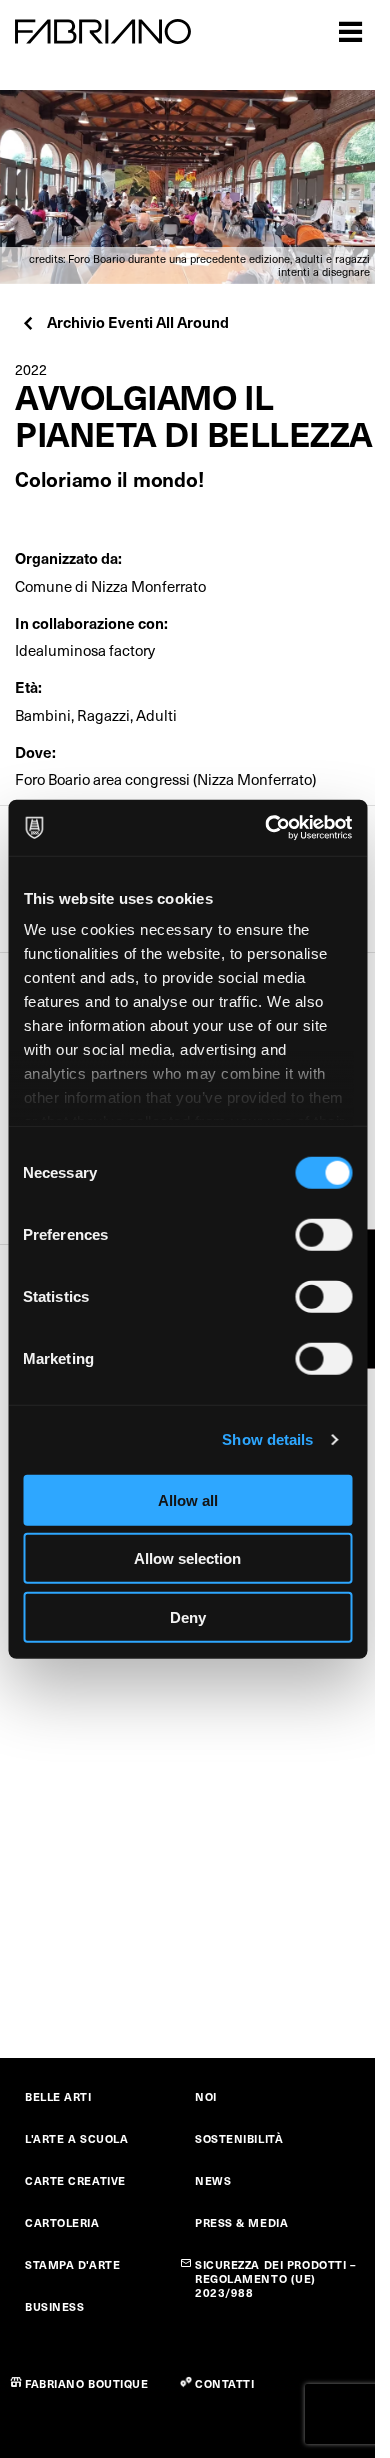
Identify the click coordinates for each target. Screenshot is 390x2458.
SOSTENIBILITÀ (239, 2138)
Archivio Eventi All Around (138, 321)
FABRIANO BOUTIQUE (87, 2383)
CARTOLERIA (62, 2222)
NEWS (213, 2180)
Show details (267, 1439)
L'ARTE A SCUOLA (76, 2138)
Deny (188, 1616)
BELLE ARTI (58, 2096)
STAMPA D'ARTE (72, 2264)
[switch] (323, 1234)
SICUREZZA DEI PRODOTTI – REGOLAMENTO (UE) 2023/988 (275, 2278)
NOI (206, 2096)
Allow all (188, 1499)
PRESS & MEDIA (241, 2222)
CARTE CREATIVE (75, 2180)
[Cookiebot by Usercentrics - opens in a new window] (267, 828)
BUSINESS (54, 2306)
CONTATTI (224, 2383)
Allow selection (187, 1558)
